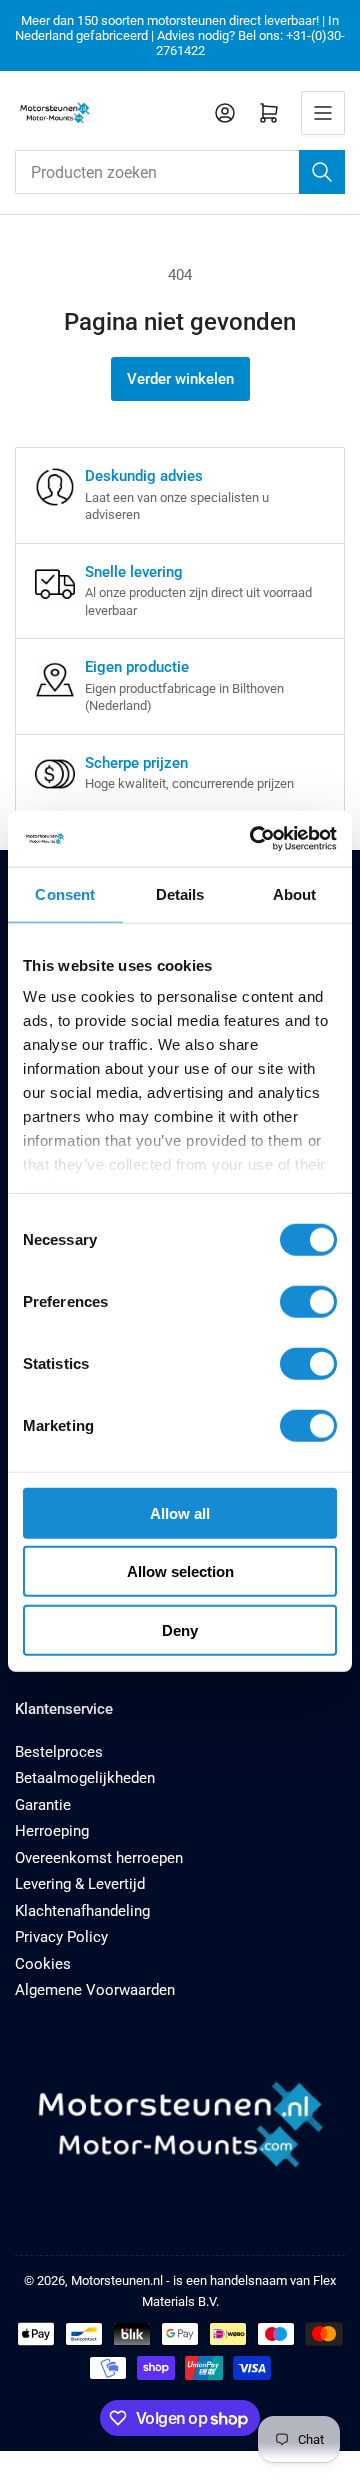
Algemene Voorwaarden (95, 1990)
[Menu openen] (323, 113)
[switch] (308, 1301)
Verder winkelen (180, 379)
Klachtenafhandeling (82, 1911)
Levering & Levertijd (80, 1884)
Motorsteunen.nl (117, 2280)
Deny (180, 1629)
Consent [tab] (65, 893)
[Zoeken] (322, 172)
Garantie (43, 1805)
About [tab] (295, 893)
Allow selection (180, 1571)
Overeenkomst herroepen (99, 1858)
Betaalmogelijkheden (85, 1778)
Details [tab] (180, 893)
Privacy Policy (61, 1937)
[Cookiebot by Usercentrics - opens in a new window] (254, 839)
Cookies (43, 1964)
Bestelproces (59, 1752)
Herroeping (52, 1831)
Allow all (180, 1512)
